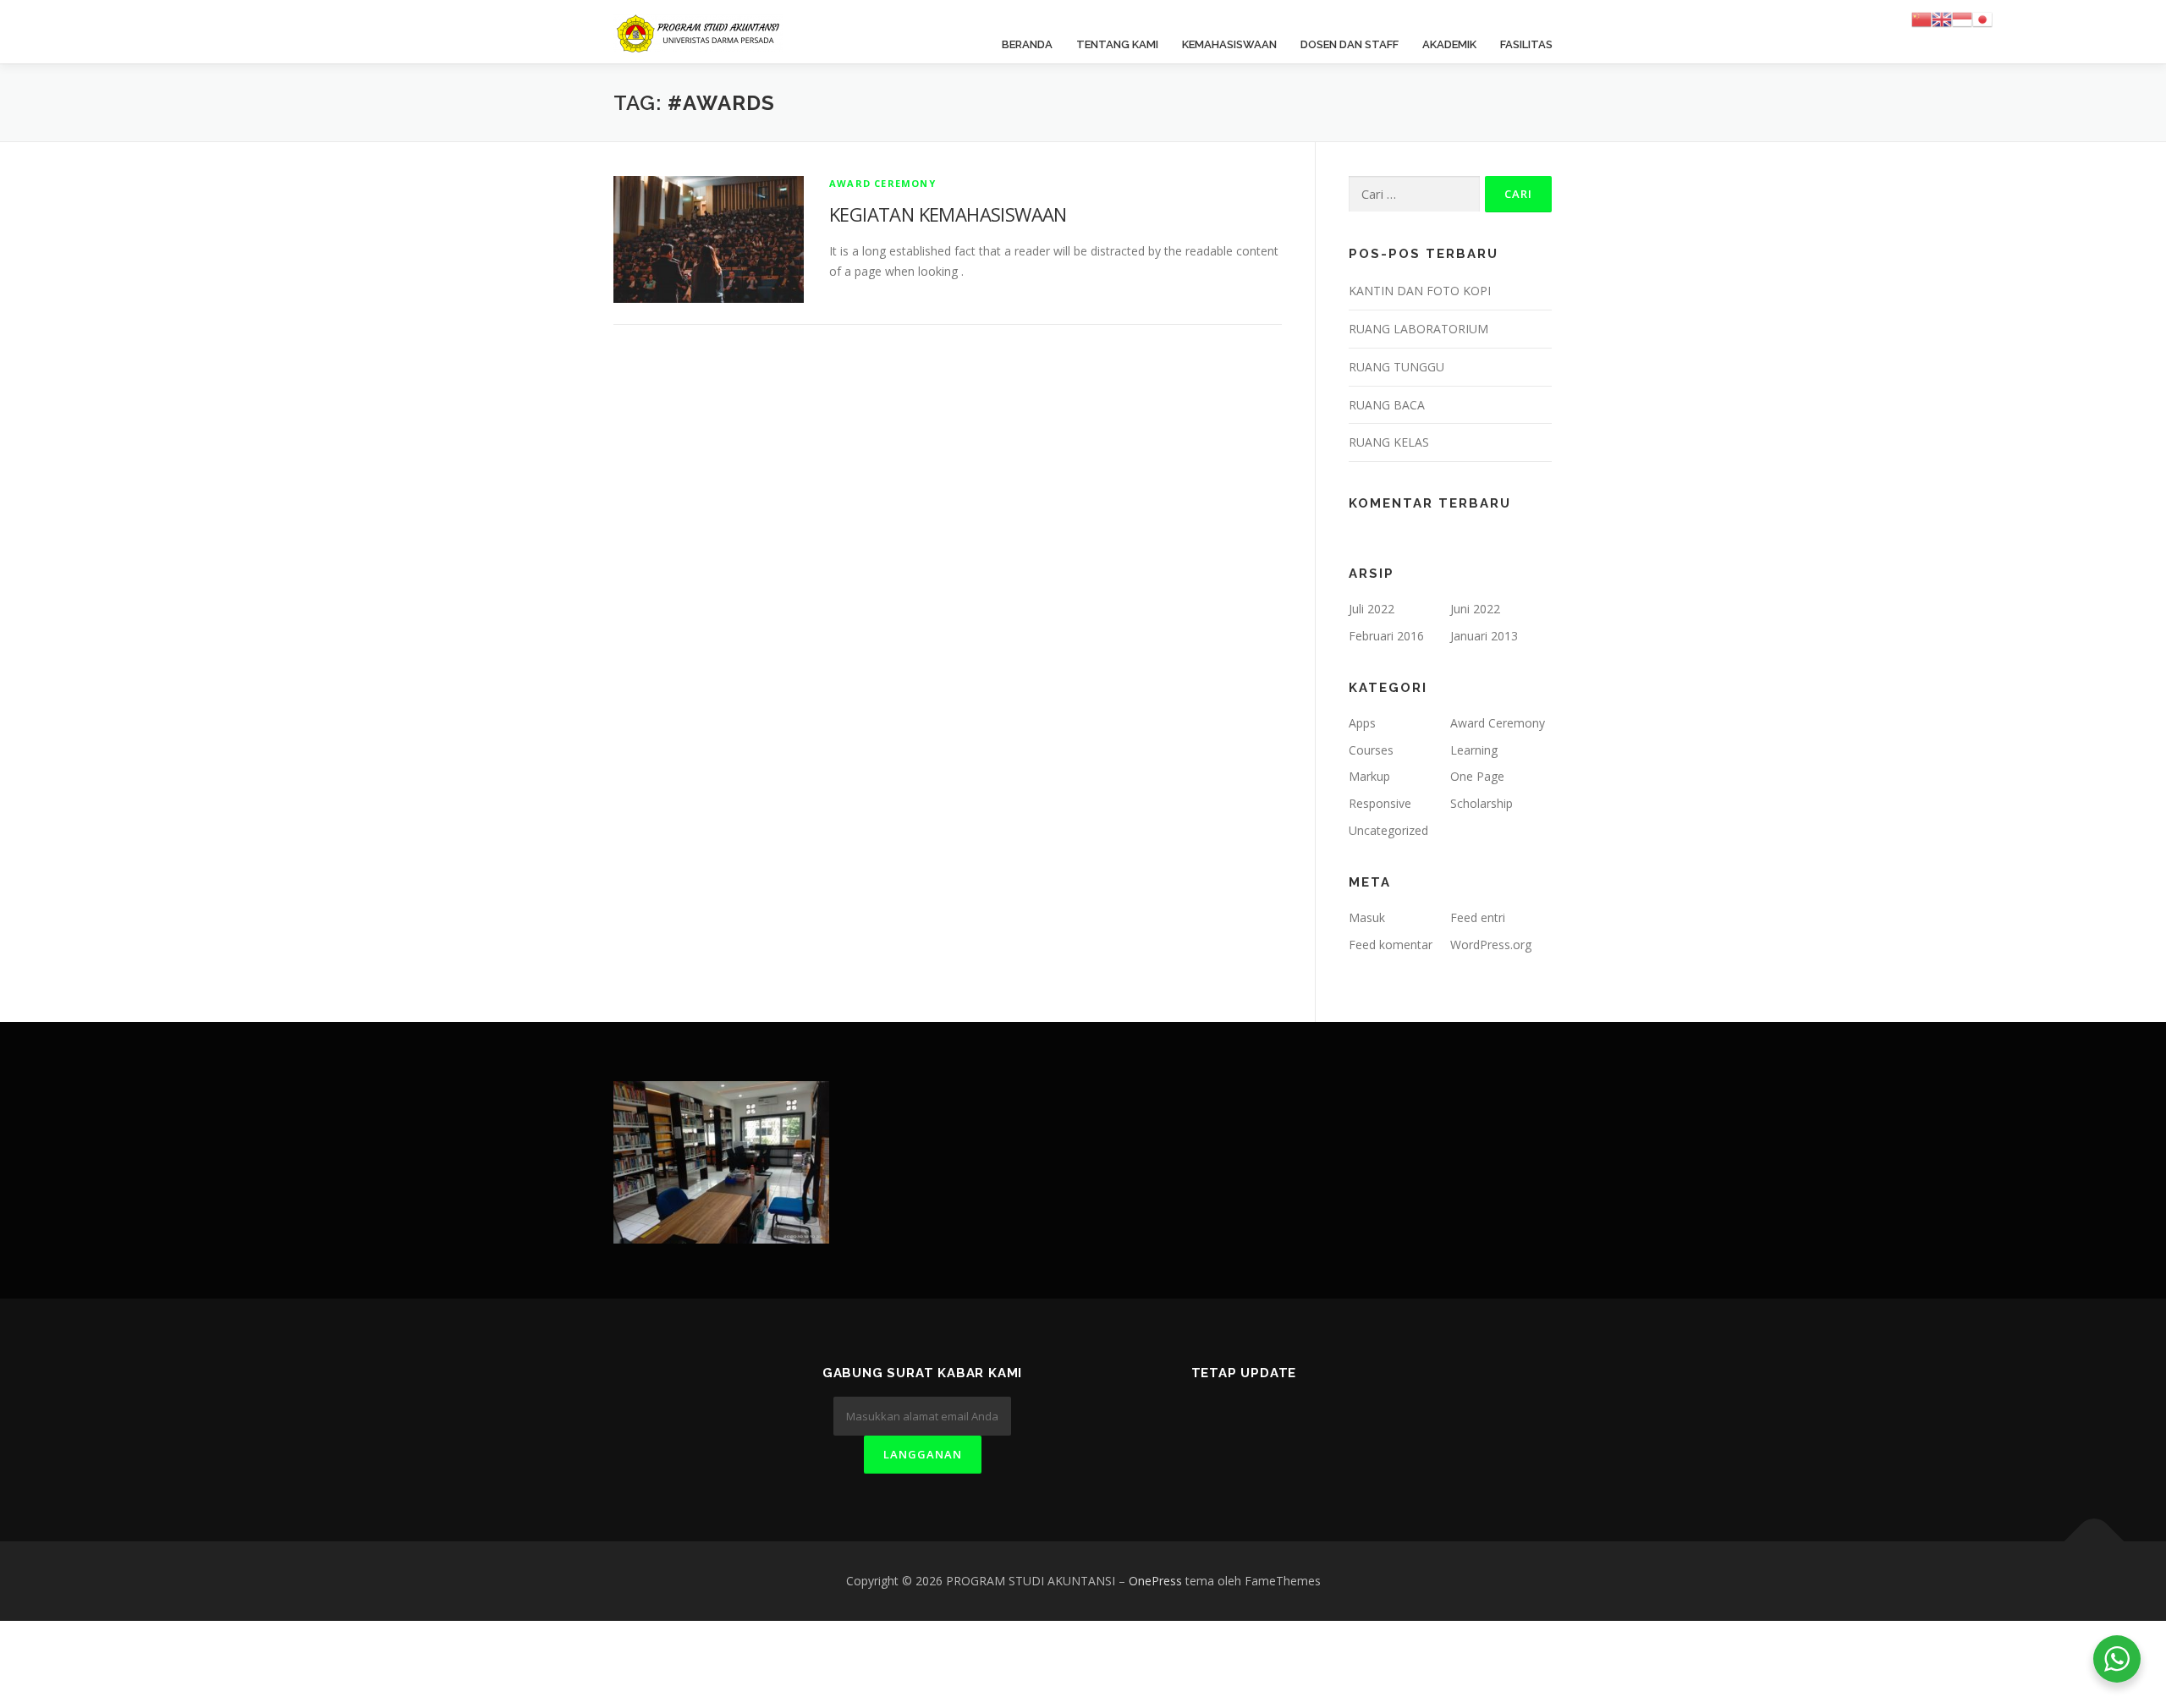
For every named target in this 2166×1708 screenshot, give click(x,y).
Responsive (1380, 803)
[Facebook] (1223, 1418)
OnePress (1155, 1581)
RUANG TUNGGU (1396, 367)
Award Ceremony (882, 183)
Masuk (1367, 917)
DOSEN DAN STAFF (1350, 44)
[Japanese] (1982, 18)
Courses (1371, 750)
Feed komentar (1391, 945)
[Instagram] (1306, 1418)
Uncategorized (1388, 830)
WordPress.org (1491, 945)
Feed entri (1478, 917)
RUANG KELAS (1389, 442)
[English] (1942, 18)
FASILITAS (1526, 44)
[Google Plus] (1264, 1418)
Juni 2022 (1475, 609)
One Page (1477, 776)
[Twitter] (1182, 1418)
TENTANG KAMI (1117, 44)
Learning (1474, 750)
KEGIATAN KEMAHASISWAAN (948, 214)
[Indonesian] (1962, 18)
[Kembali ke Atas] (2095, 1542)
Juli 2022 (1372, 609)
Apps (1362, 723)
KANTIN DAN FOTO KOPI (1420, 291)
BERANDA (1027, 44)
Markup (1369, 776)
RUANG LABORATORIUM (1418, 329)
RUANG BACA (1387, 405)
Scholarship (1482, 803)
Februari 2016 (1386, 636)
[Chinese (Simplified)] (1921, 18)
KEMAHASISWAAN (1229, 44)
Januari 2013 (1484, 636)
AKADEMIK (1449, 44)
